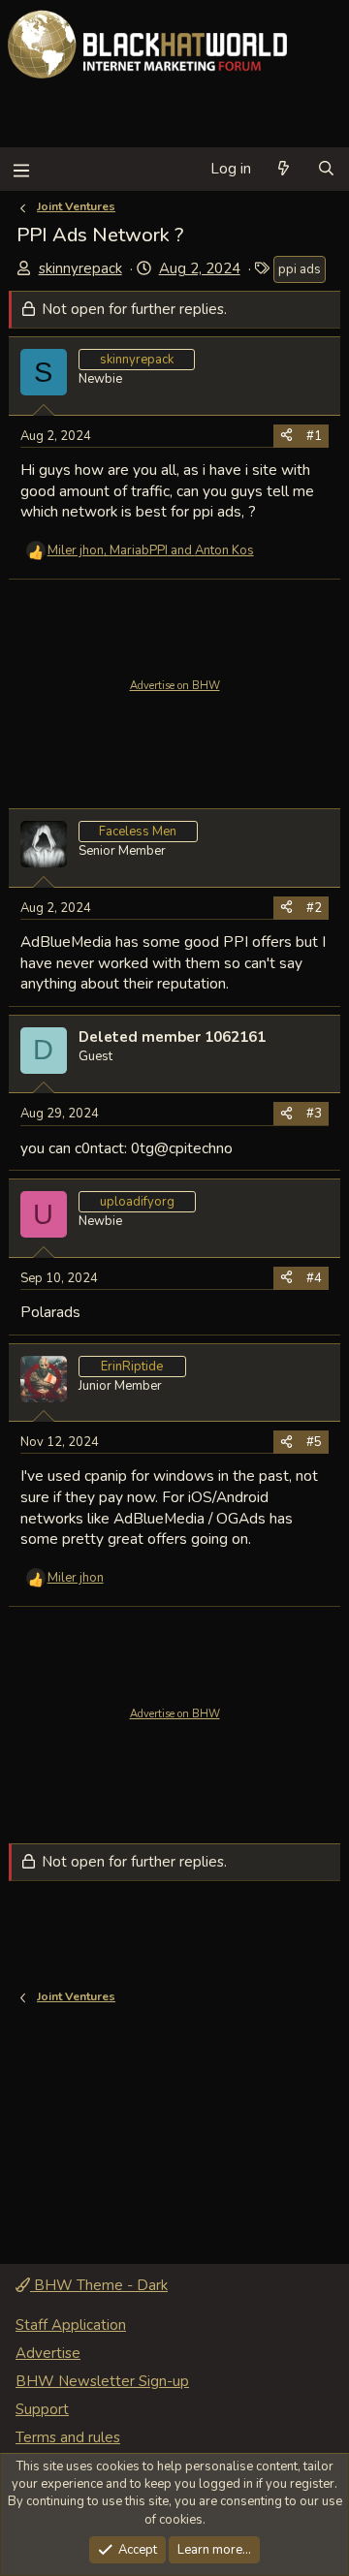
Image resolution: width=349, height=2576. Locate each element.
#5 (314, 1442)
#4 (314, 1278)
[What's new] (284, 169)
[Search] (326, 169)
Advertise (48, 2353)
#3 (314, 1114)
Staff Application (71, 2325)
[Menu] (21, 169)
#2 (314, 908)
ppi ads (300, 269)
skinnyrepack (80, 268)
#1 (314, 436)
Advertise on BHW (175, 686)
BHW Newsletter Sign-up (102, 2381)
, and (151, 550)
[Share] (286, 436)
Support (42, 2409)
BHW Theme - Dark (99, 2285)
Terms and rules (68, 2437)
